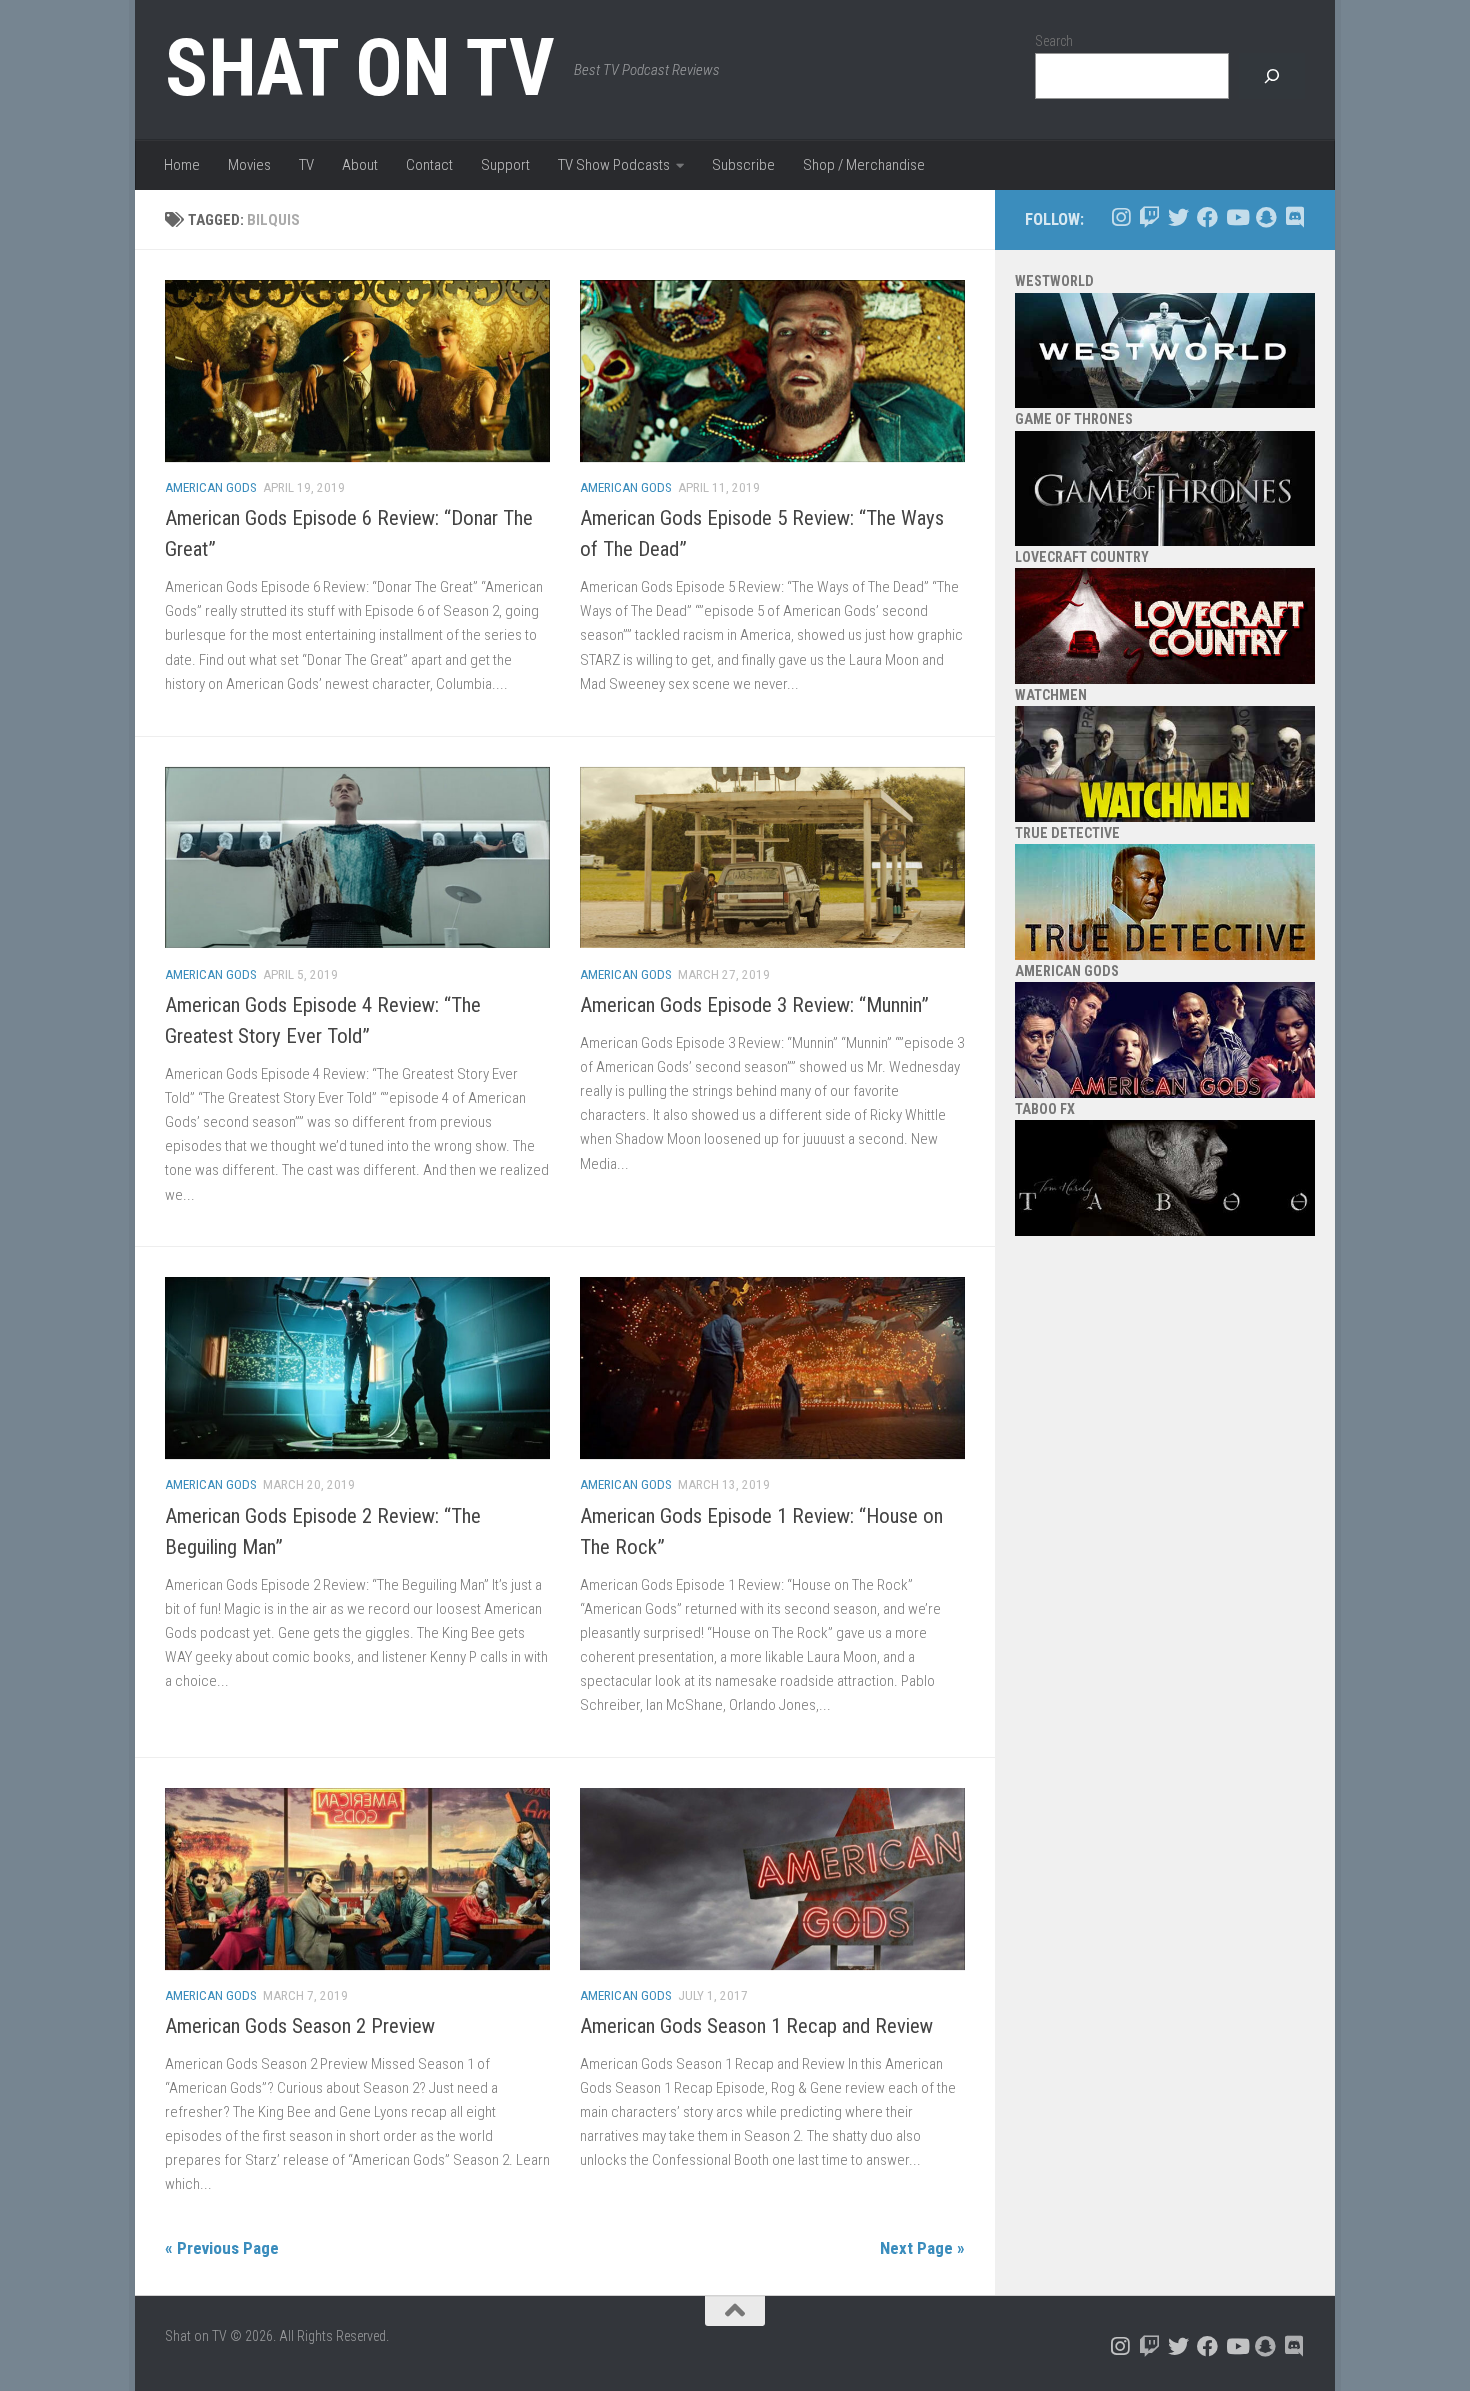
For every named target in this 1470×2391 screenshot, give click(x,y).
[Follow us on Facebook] (1207, 217)
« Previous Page (222, 2248)
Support (505, 165)
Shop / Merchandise (864, 165)
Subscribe (743, 165)
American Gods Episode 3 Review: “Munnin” (754, 1005)
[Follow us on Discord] (1294, 217)
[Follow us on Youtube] (1236, 217)
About (360, 165)
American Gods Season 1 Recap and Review (756, 2026)
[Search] (1272, 76)
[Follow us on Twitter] (1178, 217)
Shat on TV (359, 68)
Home (182, 165)
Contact (429, 165)
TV (306, 165)
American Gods (211, 487)
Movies (249, 165)
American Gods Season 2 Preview (300, 2026)
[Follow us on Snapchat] (1265, 217)
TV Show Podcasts (614, 165)
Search (1054, 41)
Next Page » (922, 2248)
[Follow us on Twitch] (1149, 217)
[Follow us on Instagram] (1120, 217)
